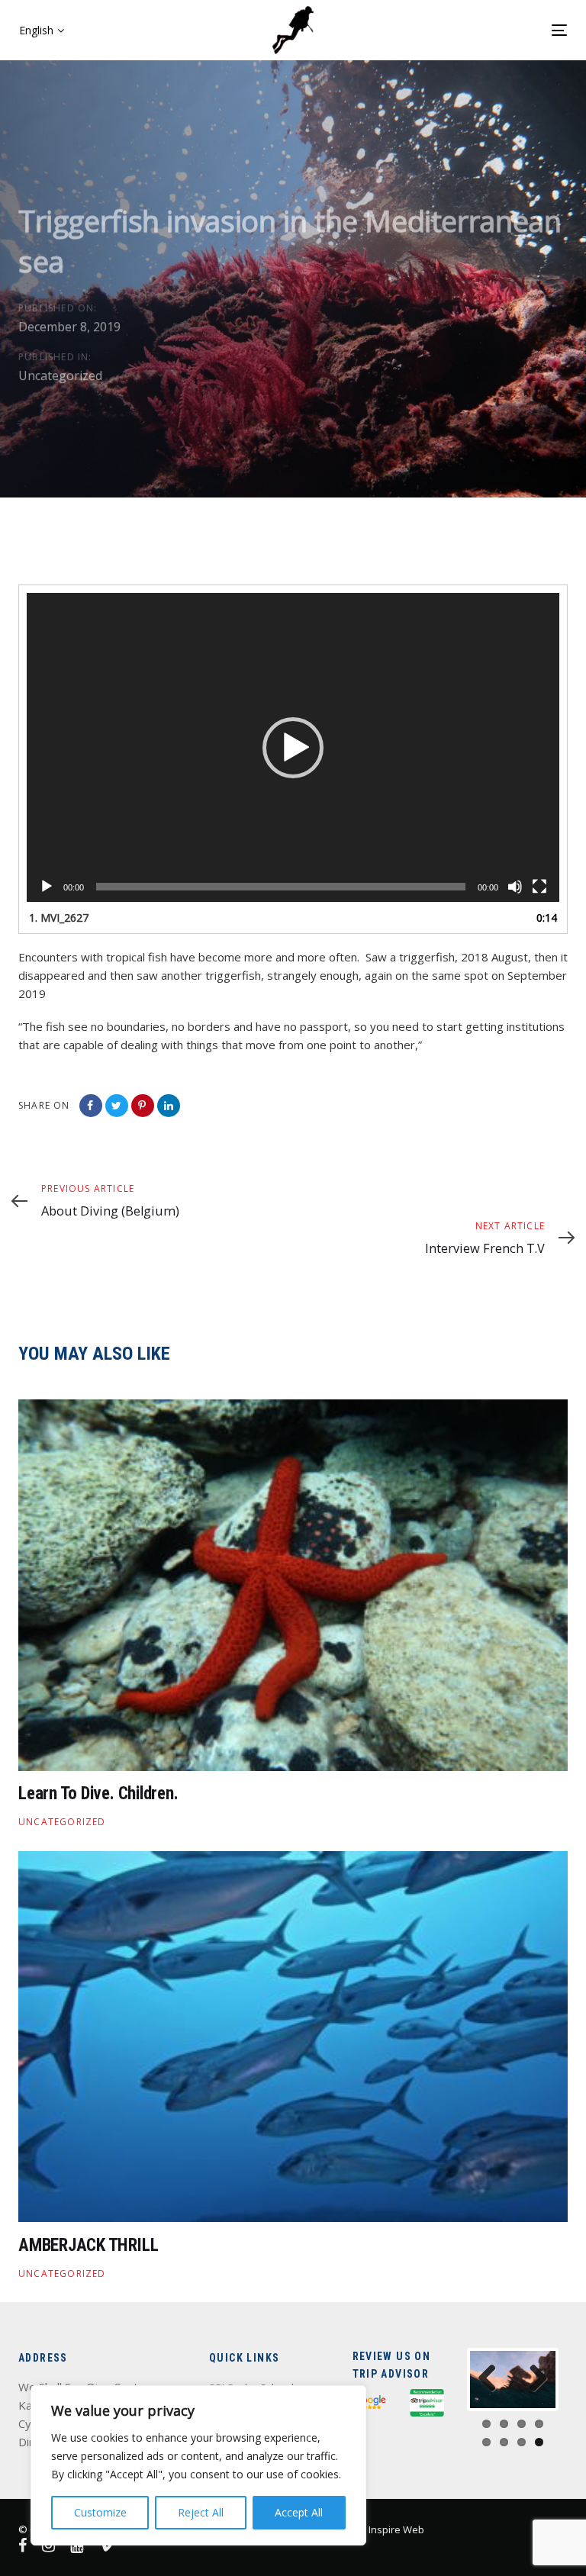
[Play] (47, 887)
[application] (293, 747)
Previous (493, 2379)
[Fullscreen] (539, 887)
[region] (198, 2465)
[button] (42, 31)
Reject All (201, 2512)
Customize (100, 2512)
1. (59, 918)
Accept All (299, 2512)
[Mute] (515, 887)
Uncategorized (60, 375)
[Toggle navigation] (440, 30)
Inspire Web (396, 2529)
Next (533, 2379)
